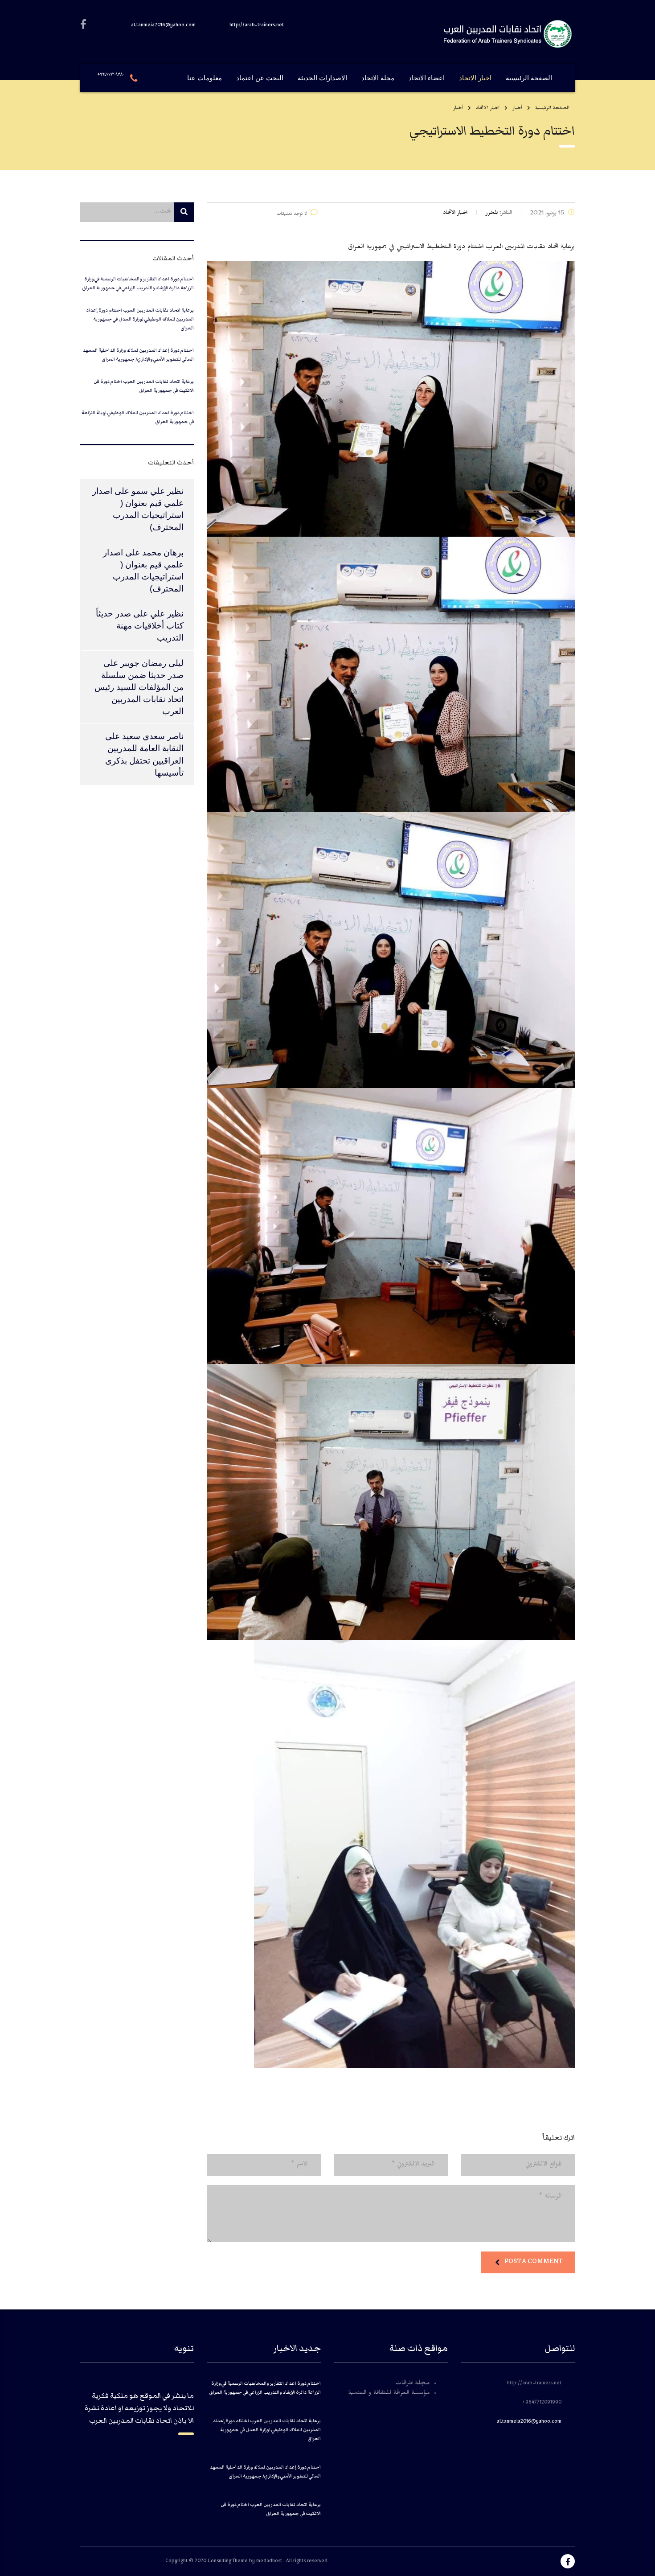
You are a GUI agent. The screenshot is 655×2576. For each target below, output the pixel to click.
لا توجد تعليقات (292, 215)
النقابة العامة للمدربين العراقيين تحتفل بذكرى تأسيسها (144, 760)
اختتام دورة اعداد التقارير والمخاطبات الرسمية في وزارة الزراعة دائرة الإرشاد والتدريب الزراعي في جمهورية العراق (138, 283)
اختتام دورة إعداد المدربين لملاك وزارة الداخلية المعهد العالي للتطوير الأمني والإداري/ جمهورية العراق (138, 355)
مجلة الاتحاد (378, 78)
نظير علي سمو (158, 491)
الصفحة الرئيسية (529, 78)
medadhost (270, 2562)
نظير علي (167, 614)
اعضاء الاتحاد (427, 78)
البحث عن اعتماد (260, 78)
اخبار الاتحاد (475, 78)
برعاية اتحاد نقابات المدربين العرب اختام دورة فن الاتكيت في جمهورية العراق (144, 386)
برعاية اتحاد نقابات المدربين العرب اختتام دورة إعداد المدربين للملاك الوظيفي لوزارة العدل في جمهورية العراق (140, 319)
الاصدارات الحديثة (322, 78)
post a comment (533, 2261)
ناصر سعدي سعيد (153, 736)
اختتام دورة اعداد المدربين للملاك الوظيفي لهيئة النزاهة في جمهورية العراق (138, 417)
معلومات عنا (205, 78)
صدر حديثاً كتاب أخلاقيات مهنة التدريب (140, 626)
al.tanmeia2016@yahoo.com (529, 2422)
